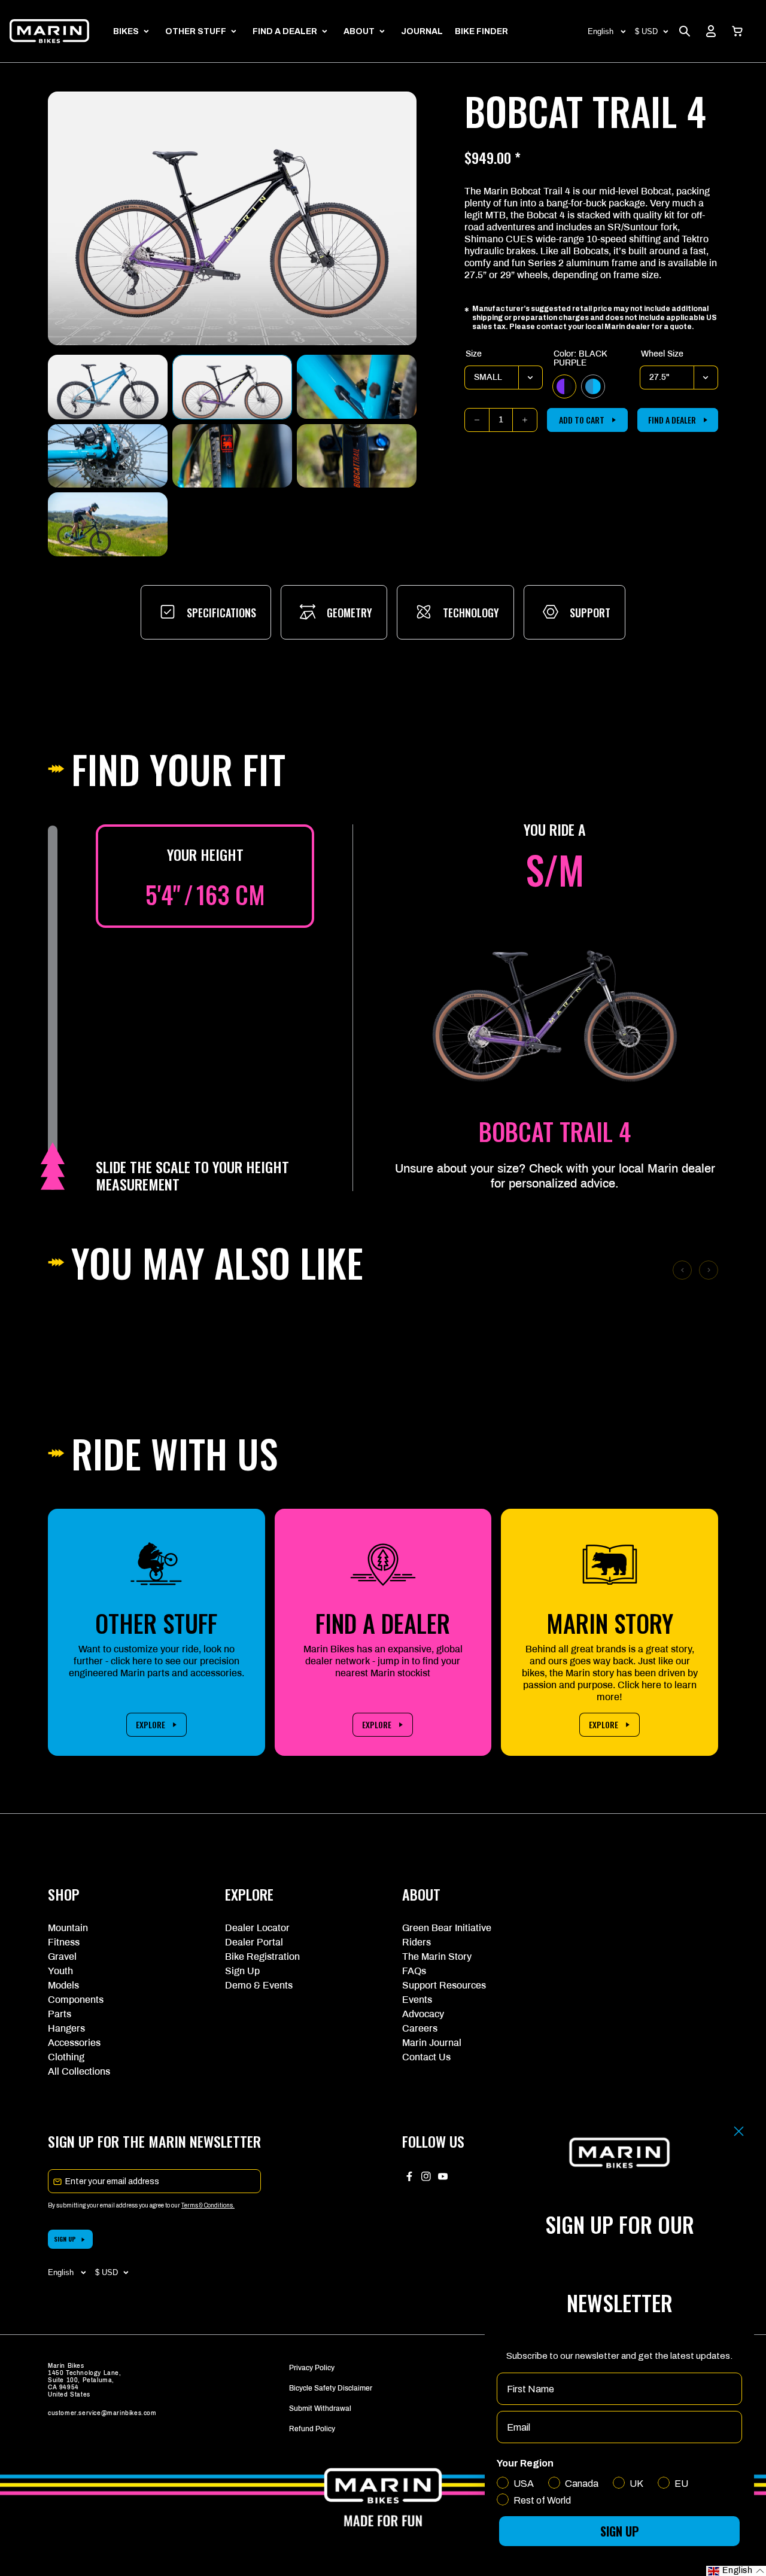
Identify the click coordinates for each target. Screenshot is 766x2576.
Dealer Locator (257, 1928)
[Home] (49, 31)
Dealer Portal (254, 1942)
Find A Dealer (672, 420)
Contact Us (426, 2057)
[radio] (564, 386)
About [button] (359, 31)
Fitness (64, 1942)
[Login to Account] (711, 31)
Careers (420, 2028)
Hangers (66, 2028)
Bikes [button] (126, 31)
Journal (422, 31)
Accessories (74, 2043)
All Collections (79, 2071)
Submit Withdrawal (320, 2408)
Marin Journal (432, 2043)
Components (76, 2000)
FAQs (414, 1971)
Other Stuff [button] (196, 31)
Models (63, 1985)
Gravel (62, 1957)
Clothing (66, 2057)
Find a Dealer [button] (285, 31)
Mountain (68, 1928)
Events (417, 2000)
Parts (60, 2014)
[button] (737, 31)
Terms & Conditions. (208, 2205)
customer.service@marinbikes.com (102, 2413)
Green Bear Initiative (447, 1928)
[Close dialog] (739, 2131)
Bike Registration (262, 1957)
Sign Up (242, 1971)
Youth (60, 1971)
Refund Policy (312, 2429)
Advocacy (423, 2014)
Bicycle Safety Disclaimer (331, 2388)
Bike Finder (481, 31)
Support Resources (444, 1985)
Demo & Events (259, 1985)
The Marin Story (437, 1957)
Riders (417, 1942)
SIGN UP (65, 2239)
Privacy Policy (312, 2368)
